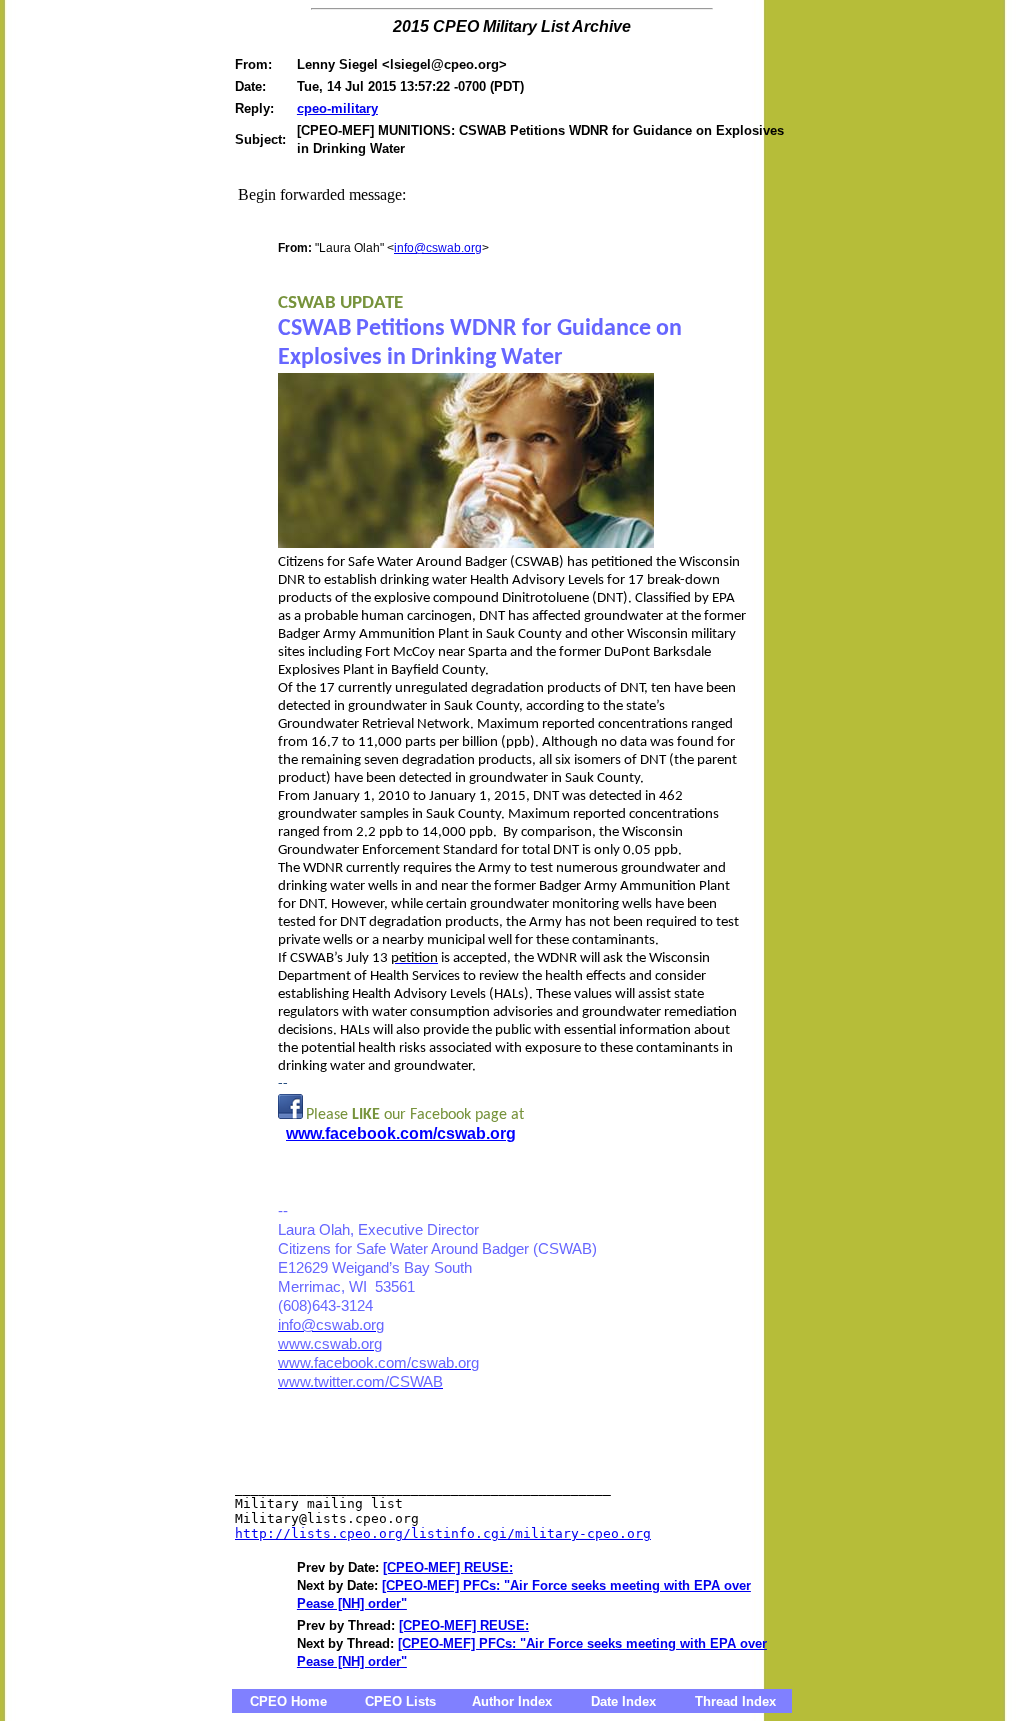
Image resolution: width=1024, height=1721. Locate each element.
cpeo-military (337, 108)
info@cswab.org (438, 248)
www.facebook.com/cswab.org (401, 1133)
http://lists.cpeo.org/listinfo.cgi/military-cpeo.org (443, 1533)
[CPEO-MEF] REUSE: (448, 1567)
